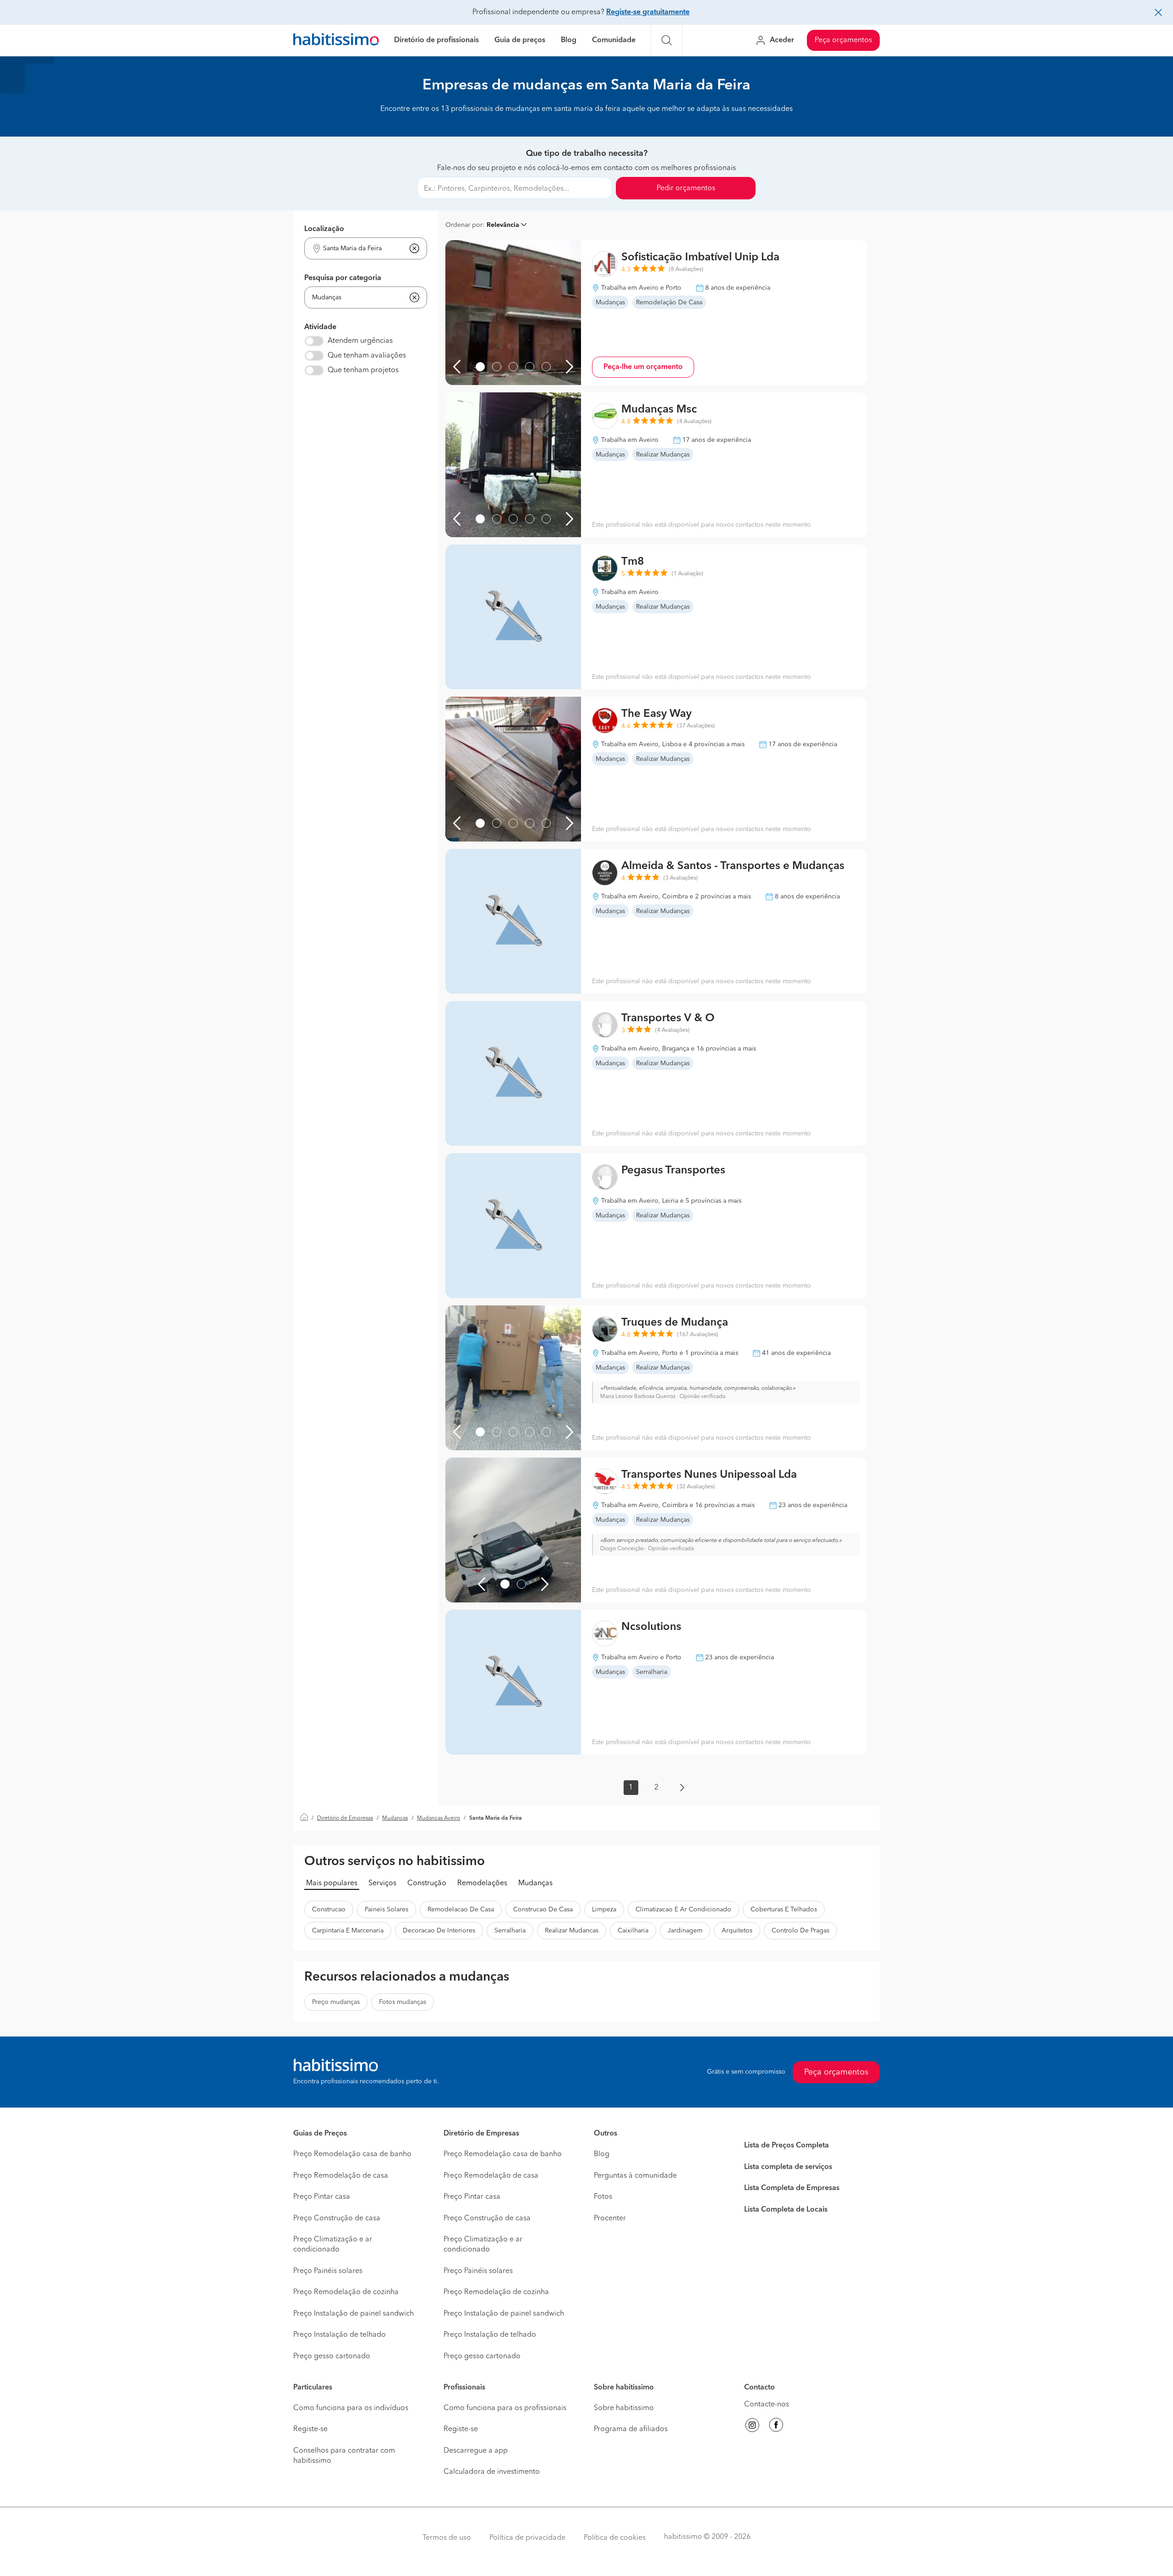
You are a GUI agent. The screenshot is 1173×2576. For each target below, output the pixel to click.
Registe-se (310, 2429)
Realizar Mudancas (572, 1931)
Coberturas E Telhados (784, 1910)
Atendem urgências (360, 341)
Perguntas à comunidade (635, 2176)
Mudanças (395, 1818)
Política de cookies (615, 2538)
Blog (569, 40)
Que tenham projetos (363, 370)
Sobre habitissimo (624, 2408)
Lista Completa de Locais (786, 2210)
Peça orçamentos (843, 40)
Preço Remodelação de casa (341, 2176)
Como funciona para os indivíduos (351, 2408)
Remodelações (482, 1883)
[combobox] (360, 249)
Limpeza (604, 1910)
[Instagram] (752, 2427)
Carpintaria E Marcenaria (348, 1931)
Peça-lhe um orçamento (643, 367)
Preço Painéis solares (328, 2271)
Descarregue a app (476, 2451)
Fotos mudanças (403, 2002)
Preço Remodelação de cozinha (346, 2292)
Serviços (382, 1883)
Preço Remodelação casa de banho (352, 2154)
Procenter (610, 2218)
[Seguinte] (570, 367)
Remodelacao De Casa (461, 1910)
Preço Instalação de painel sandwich (354, 2314)
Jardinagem (685, 1931)
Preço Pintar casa (322, 2197)
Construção (427, 1883)
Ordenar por (464, 225)
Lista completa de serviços (788, 2167)
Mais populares (332, 1883)
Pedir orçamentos (686, 188)
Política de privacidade (527, 2538)
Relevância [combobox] (503, 225)
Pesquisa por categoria (343, 278)
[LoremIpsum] (480, 367)
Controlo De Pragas (800, 1931)
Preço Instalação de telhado (340, 2335)
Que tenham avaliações (367, 356)
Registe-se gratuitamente (648, 12)
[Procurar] (667, 40)
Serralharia (510, 1931)
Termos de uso (447, 2538)
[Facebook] (776, 2427)
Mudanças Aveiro (439, 1818)
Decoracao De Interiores (439, 1931)
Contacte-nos (767, 2405)
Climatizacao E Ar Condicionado (683, 1910)
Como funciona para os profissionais (505, 2408)
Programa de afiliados (631, 2429)
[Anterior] (457, 367)
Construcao (329, 1910)
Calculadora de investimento (492, 2472)
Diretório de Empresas (345, 1818)
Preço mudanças (336, 2002)
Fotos (603, 2197)
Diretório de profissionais (436, 40)
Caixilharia (633, 1931)
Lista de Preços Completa (787, 2146)
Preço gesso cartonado (332, 2356)
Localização (324, 229)
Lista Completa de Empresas (792, 2188)
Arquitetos (737, 1931)
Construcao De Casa (543, 1910)
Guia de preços (520, 40)
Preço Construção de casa (337, 2218)
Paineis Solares (386, 1910)
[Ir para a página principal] (336, 41)
